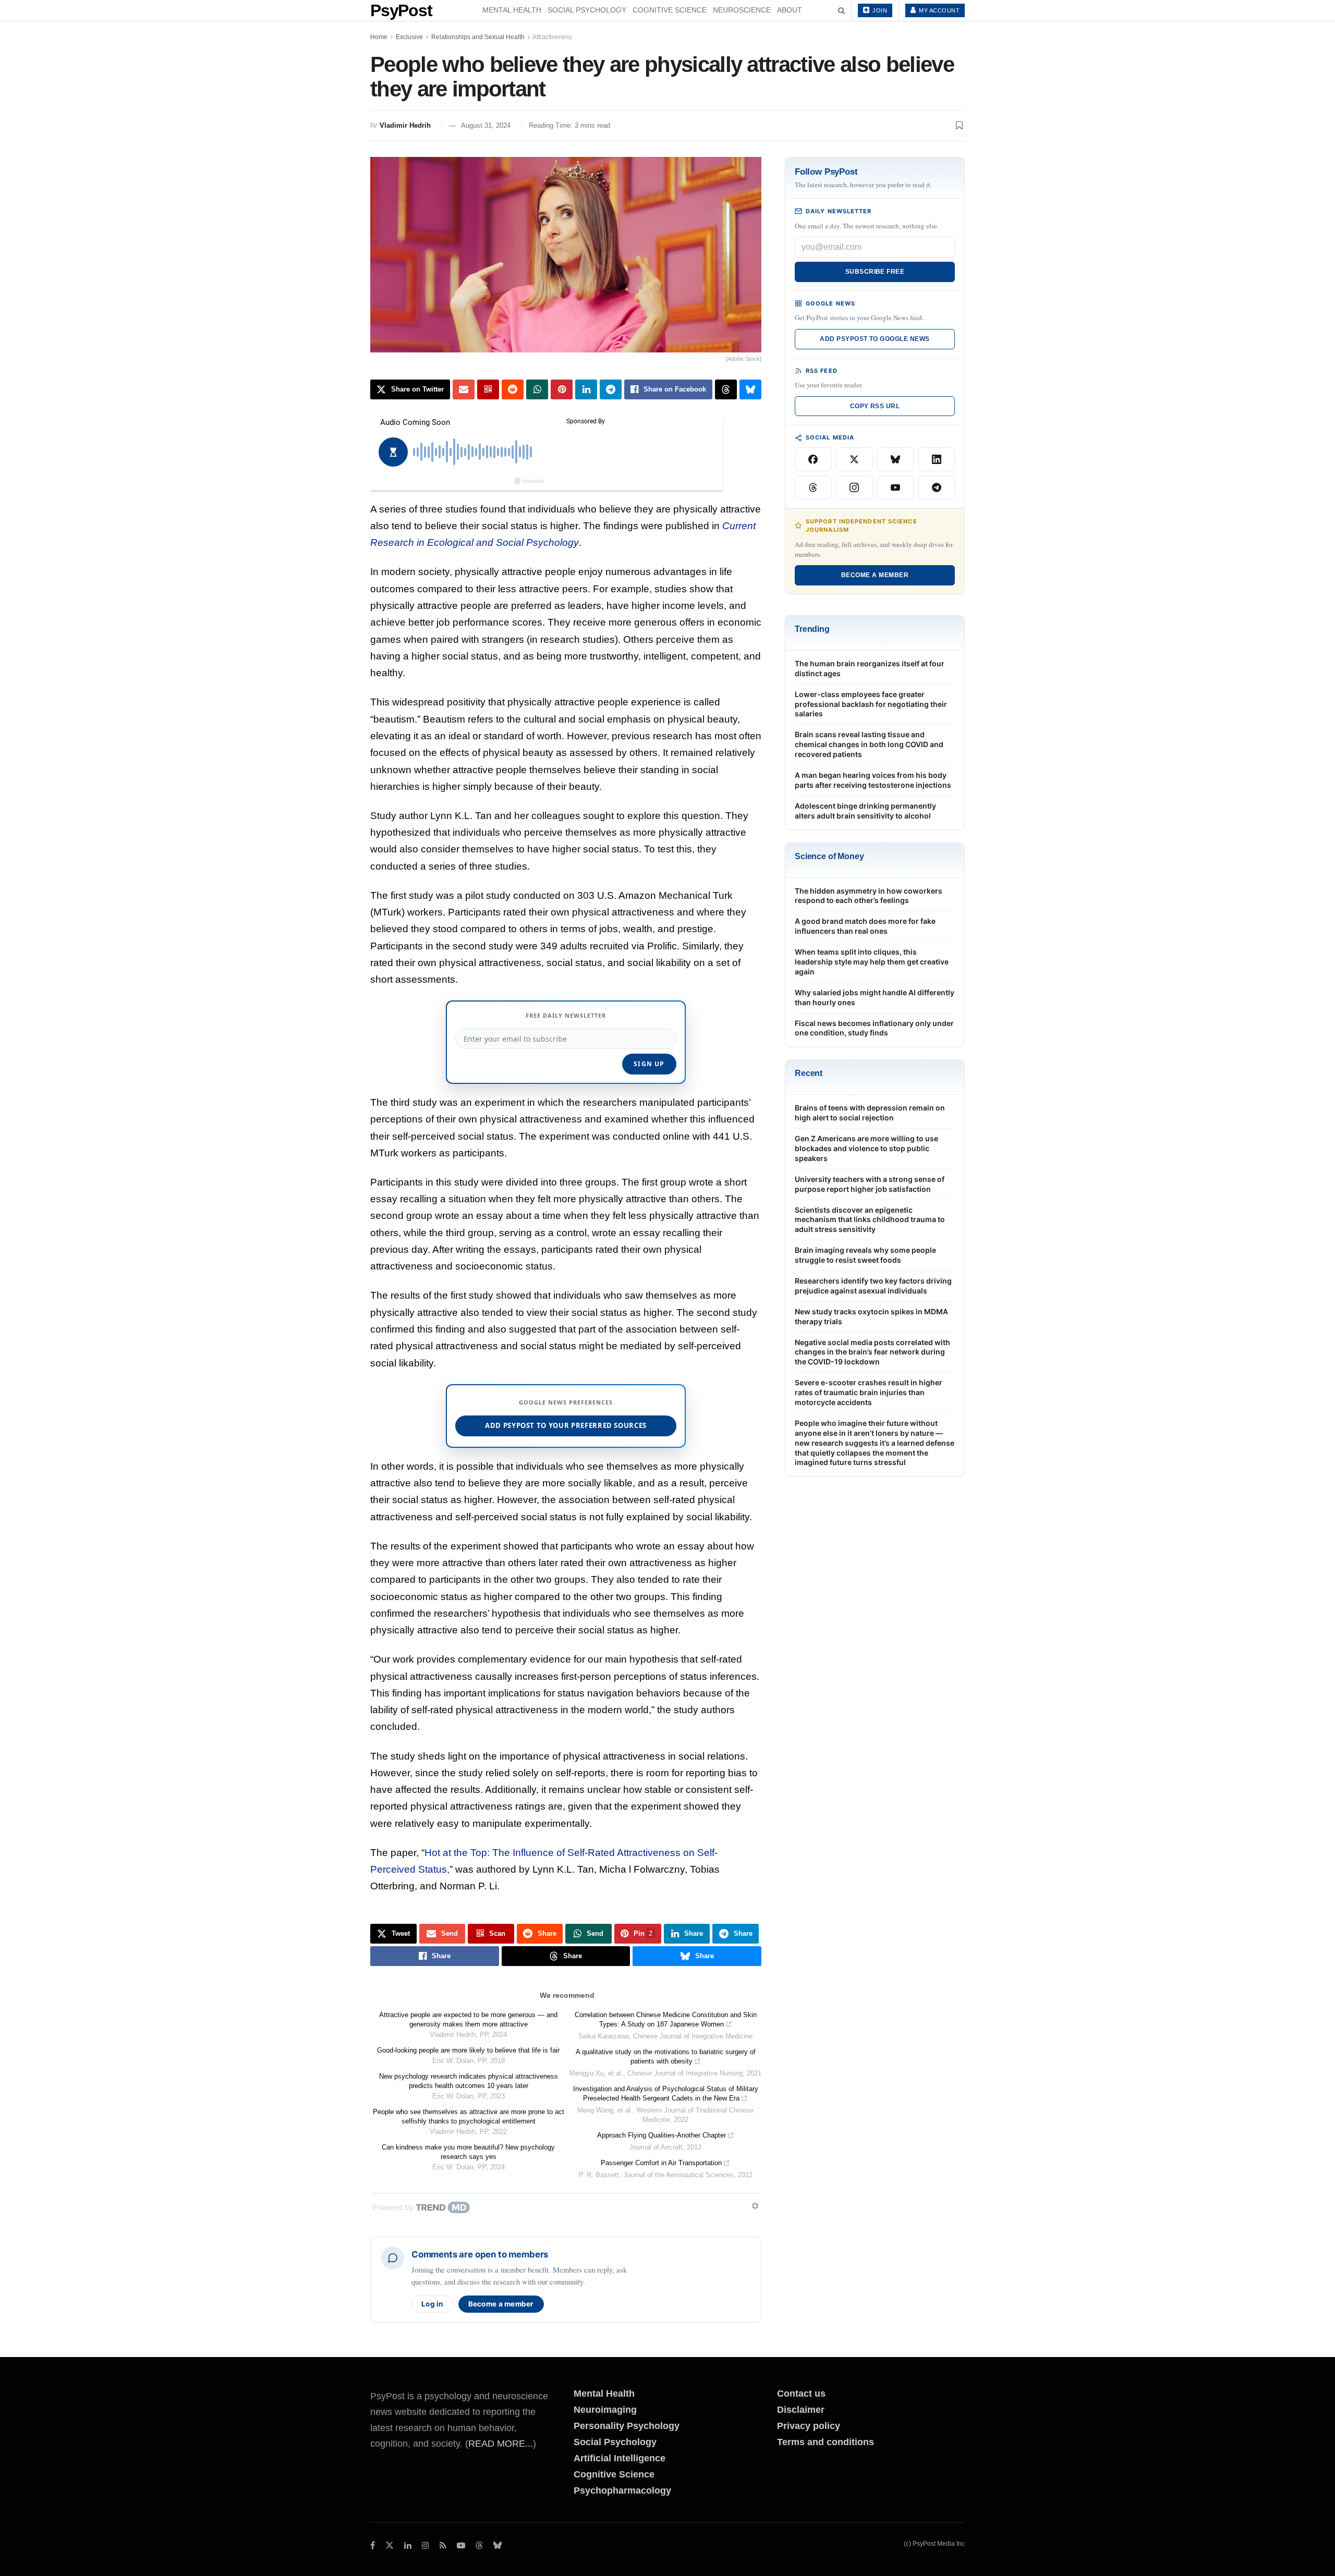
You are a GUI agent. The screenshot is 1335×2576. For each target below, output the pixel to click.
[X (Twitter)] (854, 459)
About (790, 10)
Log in (432, 2304)
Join (879, 10)
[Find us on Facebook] (373, 2546)
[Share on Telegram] (611, 389)
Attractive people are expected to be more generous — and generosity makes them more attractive (468, 2019)
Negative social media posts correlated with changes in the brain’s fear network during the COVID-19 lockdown (872, 1352)
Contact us (801, 2394)
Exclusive (409, 37)
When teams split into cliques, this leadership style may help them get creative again (872, 962)
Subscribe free (875, 272)
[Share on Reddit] (513, 389)
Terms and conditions (826, 2442)
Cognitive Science (670, 10)
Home (379, 37)
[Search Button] (841, 10)
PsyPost (401, 10)
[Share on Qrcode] (488, 389)
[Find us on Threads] (479, 2546)
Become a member (501, 2304)
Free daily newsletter (566, 1015)
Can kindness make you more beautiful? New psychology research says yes (468, 2152)
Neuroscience (742, 10)
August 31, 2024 (486, 125)
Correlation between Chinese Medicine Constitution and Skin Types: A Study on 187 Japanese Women (666, 2019)
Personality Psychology (627, 2426)
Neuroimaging (605, 2410)
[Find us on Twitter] (390, 2546)
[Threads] (813, 487)
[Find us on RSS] (443, 2546)
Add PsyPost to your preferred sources (566, 1425)
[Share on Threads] (726, 389)
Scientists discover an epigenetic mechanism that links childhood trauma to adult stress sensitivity (870, 1220)
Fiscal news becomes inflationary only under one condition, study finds (874, 1028)
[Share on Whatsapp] (537, 389)
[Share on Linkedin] (586, 389)
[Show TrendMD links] (755, 2206)
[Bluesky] (896, 459)
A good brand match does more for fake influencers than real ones (865, 926)
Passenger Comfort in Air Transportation (661, 2163)
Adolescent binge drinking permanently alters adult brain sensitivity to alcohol (865, 811)
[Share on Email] (464, 389)
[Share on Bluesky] (750, 389)
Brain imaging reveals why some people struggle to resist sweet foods (865, 1255)
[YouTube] (896, 487)
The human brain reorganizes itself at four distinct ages (870, 668)
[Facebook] (813, 459)
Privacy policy (809, 2426)
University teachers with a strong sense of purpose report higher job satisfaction (870, 1184)
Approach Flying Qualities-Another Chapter (662, 2135)
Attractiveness (552, 37)
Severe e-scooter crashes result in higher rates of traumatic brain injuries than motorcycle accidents (869, 1392)
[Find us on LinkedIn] (408, 2546)
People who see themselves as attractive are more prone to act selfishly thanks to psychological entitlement (469, 2116)
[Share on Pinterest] (562, 389)
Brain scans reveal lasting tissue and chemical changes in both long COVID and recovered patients (869, 744)
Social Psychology (587, 10)
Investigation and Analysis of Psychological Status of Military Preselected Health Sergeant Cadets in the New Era (666, 2093)
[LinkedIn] (936, 459)
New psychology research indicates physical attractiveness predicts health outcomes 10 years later (469, 2081)
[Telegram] (936, 487)
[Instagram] (854, 487)
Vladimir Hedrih (405, 125)
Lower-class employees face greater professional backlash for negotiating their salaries (871, 704)
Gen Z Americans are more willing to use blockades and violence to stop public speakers (866, 1148)
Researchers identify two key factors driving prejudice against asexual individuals (873, 1286)
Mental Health (512, 10)
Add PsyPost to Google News (875, 339)
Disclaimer (801, 2410)
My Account (939, 10)
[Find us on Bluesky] (497, 2546)
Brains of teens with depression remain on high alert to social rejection (870, 1113)
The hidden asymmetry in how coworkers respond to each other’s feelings (869, 896)
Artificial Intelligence (620, 2458)
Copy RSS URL (875, 406)
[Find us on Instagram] (426, 2546)
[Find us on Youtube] (461, 2546)
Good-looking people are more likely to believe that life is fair (468, 2050)
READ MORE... (501, 2444)
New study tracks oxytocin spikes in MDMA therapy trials (871, 1316)
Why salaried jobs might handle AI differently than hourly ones (875, 997)
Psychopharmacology (622, 2490)
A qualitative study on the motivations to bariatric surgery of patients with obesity (666, 2056)
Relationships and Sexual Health (478, 37)
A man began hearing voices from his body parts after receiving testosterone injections (873, 780)
